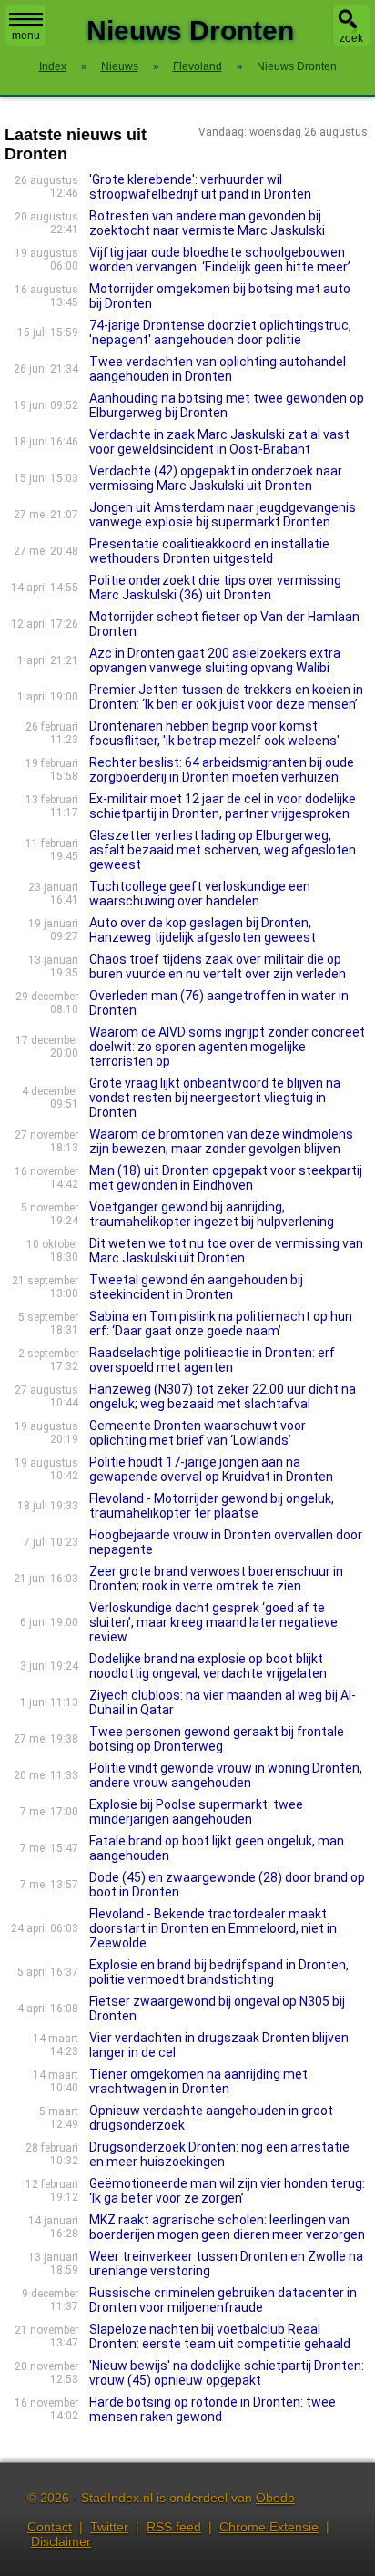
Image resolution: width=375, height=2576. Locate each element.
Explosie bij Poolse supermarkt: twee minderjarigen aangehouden (196, 1812)
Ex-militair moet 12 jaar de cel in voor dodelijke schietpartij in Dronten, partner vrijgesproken (223, 806)
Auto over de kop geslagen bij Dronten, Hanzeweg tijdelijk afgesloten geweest (203, 930)
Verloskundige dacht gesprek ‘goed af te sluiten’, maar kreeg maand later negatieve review (213, 1622)
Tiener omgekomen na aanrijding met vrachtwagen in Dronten (198, 2081)
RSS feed (174, 2527)
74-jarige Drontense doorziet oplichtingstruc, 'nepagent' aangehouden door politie (220, 332)
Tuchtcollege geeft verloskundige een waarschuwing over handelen (200, 894)
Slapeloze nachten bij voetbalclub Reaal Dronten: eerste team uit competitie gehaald (220, 2336)
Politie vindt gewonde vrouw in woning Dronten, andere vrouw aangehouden (226, 1775)
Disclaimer (61, 2541)
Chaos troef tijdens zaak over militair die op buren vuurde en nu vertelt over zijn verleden (218, 966)
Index (53, 66)
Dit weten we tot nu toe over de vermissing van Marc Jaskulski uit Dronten (226, 1251)
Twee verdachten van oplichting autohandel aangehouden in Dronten (218, 369)
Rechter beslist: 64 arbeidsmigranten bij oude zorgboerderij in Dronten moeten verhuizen (222, 770)
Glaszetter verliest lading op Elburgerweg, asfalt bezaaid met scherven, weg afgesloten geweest (223, 850)
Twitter (109, 2527)
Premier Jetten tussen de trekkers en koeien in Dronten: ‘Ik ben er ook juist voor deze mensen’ (226, 697)
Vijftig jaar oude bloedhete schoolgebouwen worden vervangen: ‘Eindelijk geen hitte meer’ (220, 260)
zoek (351, 38)
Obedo (275, 2498)
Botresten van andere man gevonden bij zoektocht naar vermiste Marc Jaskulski (207, 223)
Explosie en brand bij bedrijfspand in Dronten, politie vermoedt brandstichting (219, 1972)
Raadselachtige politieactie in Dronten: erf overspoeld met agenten (212, 1360)
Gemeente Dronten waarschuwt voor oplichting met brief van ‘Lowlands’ (198, 1433)
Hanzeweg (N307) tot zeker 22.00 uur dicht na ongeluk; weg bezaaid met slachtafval (223, 1396)
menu (26, 36)
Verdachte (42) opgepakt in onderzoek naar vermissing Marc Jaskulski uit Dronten (216, 478)
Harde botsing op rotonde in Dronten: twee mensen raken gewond (213, 2409)
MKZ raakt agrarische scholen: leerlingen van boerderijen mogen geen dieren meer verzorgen (227, 2227)
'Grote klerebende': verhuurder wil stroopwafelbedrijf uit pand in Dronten (200, 187)
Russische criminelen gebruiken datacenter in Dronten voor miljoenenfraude (223, 2300)
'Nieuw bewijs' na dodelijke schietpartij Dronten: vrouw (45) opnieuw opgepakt (227, 2373)
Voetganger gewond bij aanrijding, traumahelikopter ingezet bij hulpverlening (212, 1214)
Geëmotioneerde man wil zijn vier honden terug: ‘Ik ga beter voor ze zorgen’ (227, 2191)
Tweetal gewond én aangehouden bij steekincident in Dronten (196, 1287)
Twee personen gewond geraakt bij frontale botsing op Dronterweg (217, 1739)
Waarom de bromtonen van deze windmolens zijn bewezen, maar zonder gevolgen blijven (221, 1141)
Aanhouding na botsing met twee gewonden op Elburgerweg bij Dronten (227, 405)
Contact (50, 2527)
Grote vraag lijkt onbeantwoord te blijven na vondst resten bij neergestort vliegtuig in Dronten (215, 1098)
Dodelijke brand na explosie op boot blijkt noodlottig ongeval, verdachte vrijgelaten (208, 1666)
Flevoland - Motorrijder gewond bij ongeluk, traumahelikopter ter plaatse (212, 1506)
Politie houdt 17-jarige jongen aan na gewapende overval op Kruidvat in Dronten (211, 1469)
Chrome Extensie (269, 2527)
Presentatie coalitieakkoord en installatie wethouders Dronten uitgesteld (209, 551)
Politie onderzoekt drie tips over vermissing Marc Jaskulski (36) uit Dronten (215, 588)
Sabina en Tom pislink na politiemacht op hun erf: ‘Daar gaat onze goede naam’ (221, 1324)
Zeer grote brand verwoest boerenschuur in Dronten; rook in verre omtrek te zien (216, 1579)
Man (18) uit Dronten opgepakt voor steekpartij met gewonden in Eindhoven (226, 1178)
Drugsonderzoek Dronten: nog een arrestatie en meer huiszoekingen (219, 2154)
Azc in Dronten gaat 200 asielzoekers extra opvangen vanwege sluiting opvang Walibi (215, 660)
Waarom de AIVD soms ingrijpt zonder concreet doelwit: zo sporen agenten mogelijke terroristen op (227, 1047)
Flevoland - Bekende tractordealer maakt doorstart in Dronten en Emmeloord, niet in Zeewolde (213, 1928)
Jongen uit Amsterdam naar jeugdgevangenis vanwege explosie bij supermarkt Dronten (223, 515)
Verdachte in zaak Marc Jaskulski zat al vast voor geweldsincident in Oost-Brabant (219, 442)
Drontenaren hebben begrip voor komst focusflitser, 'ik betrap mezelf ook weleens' (214, 733)
